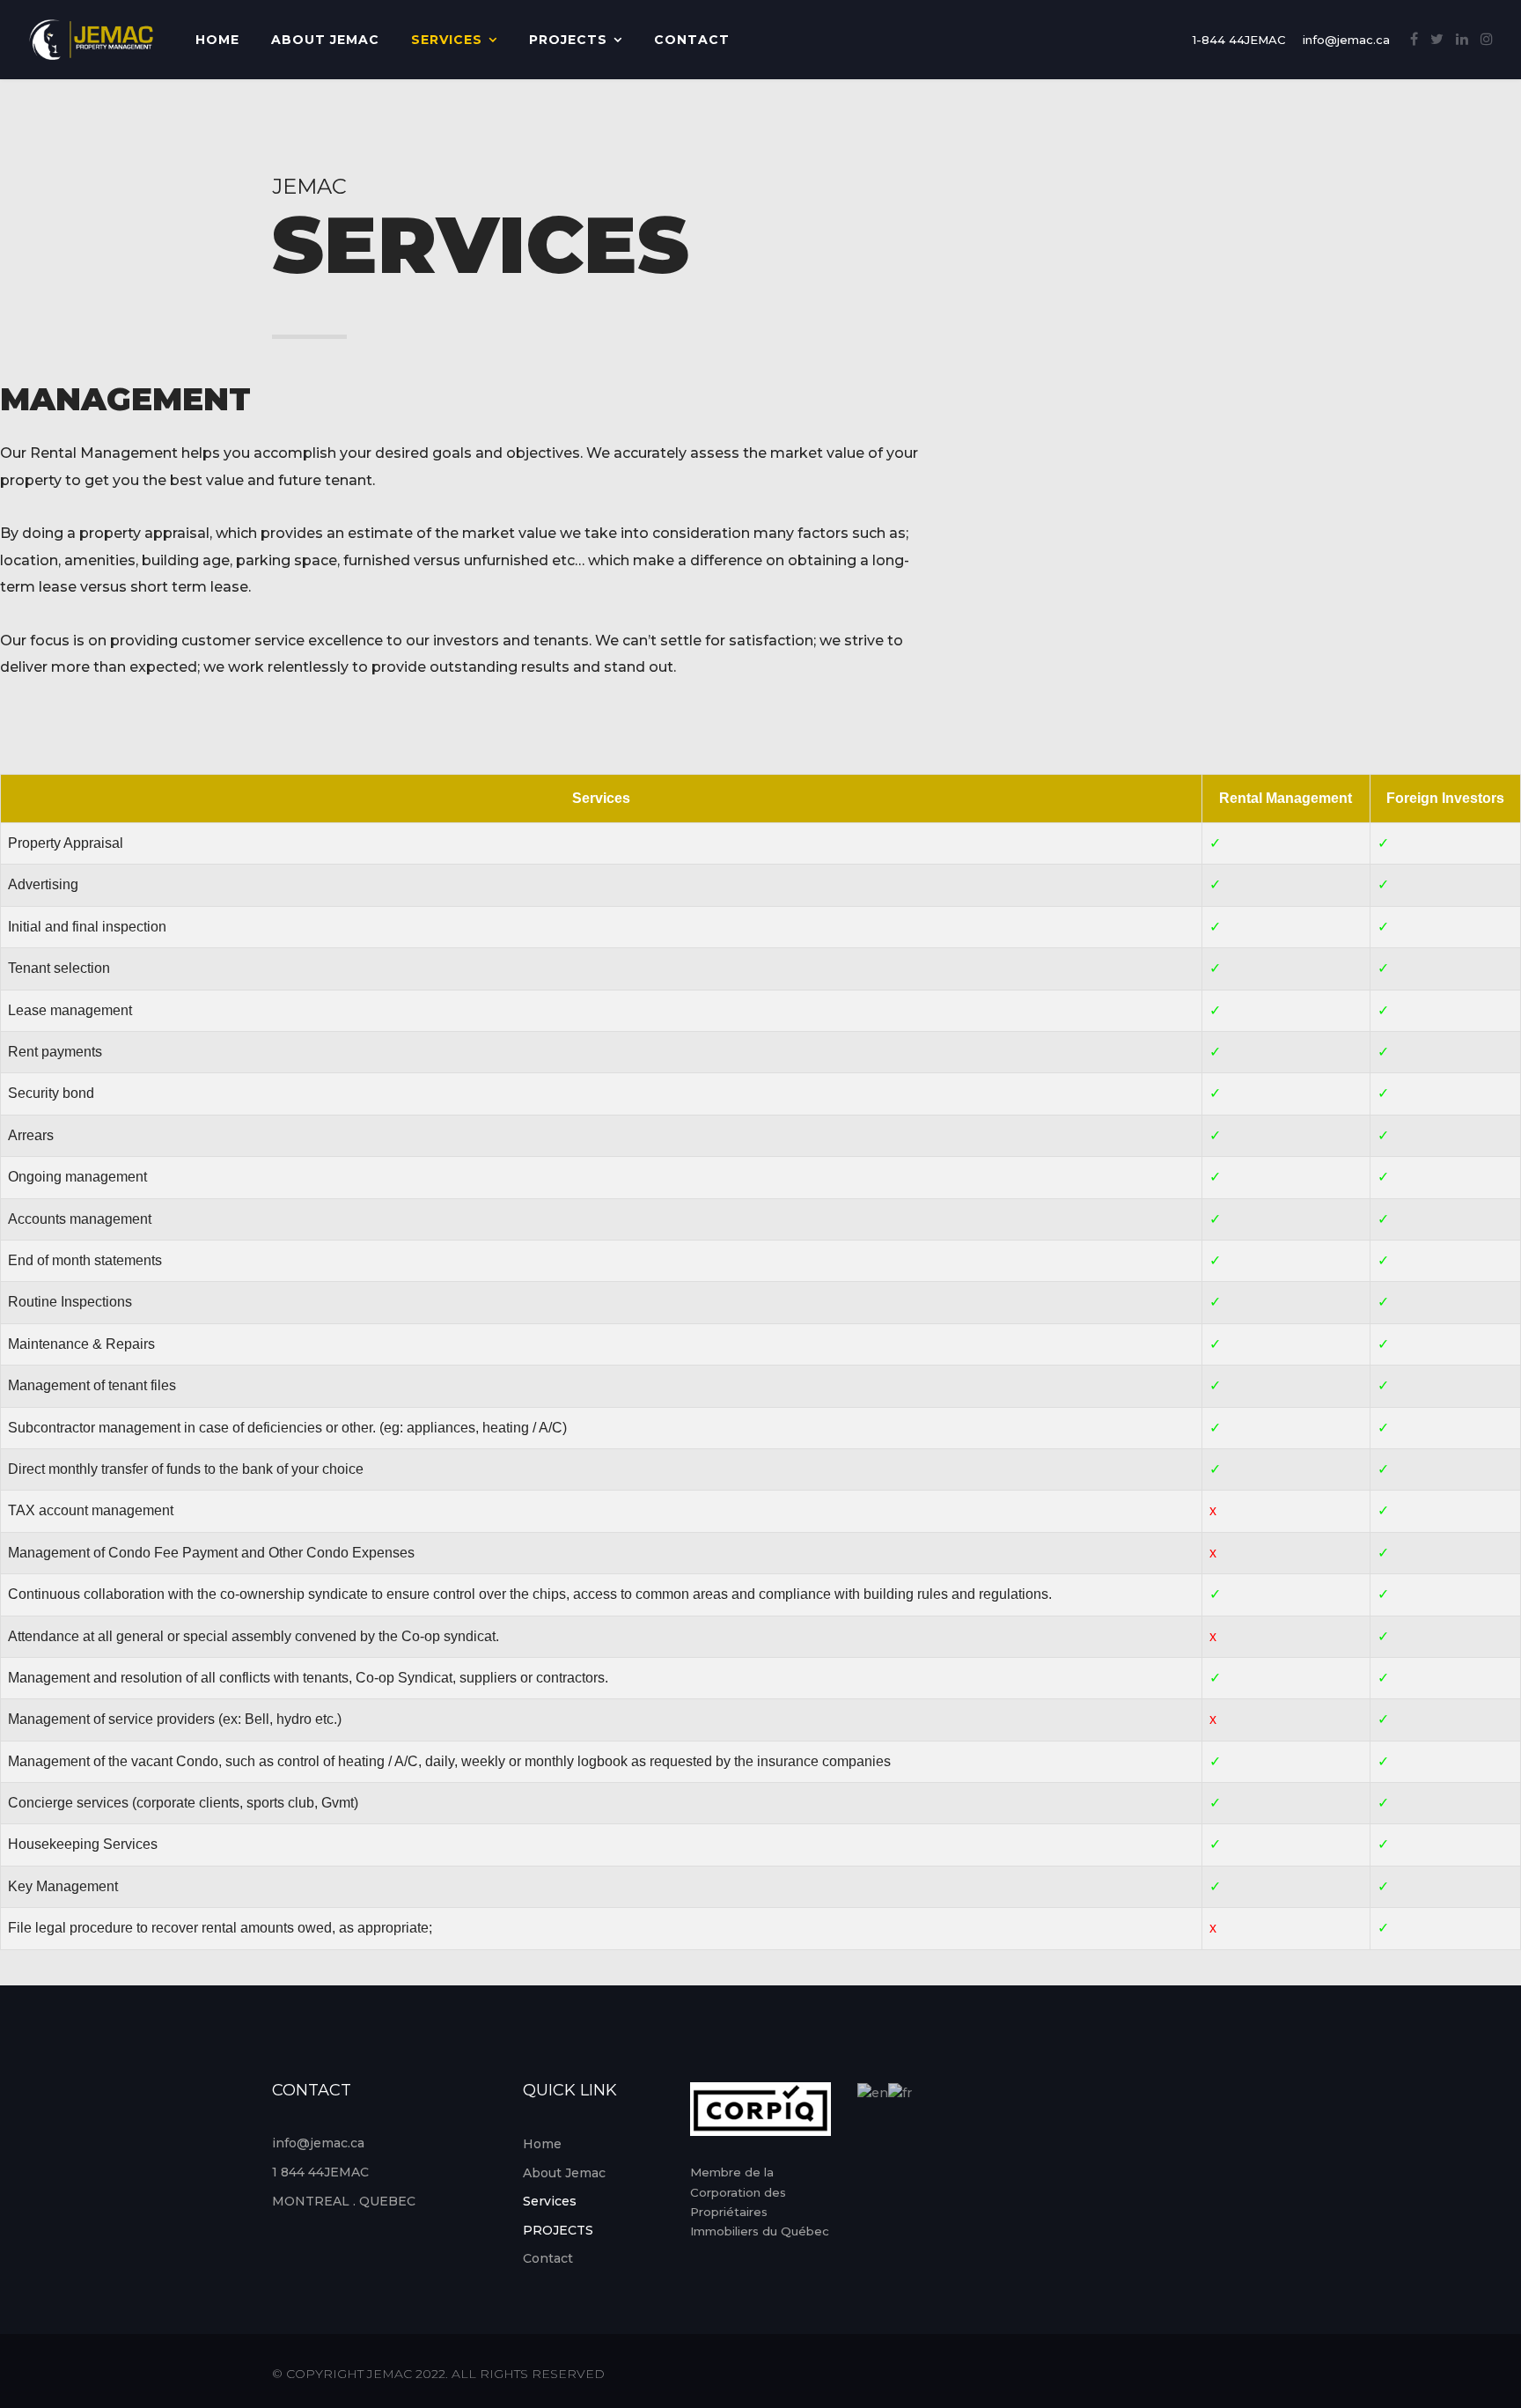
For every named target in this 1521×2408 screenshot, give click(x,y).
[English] (873, 2092)
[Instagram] (1487, 39)
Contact (692, 40)
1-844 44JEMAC (1239, 40)
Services (447, 40)
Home (217, 40)
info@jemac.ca (1346, 40)
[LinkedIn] (1462, 39)
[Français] (900, 2092)
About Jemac (325, 40)
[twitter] (1437, 39)
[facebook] (1414, 39)
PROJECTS (568, 40)
